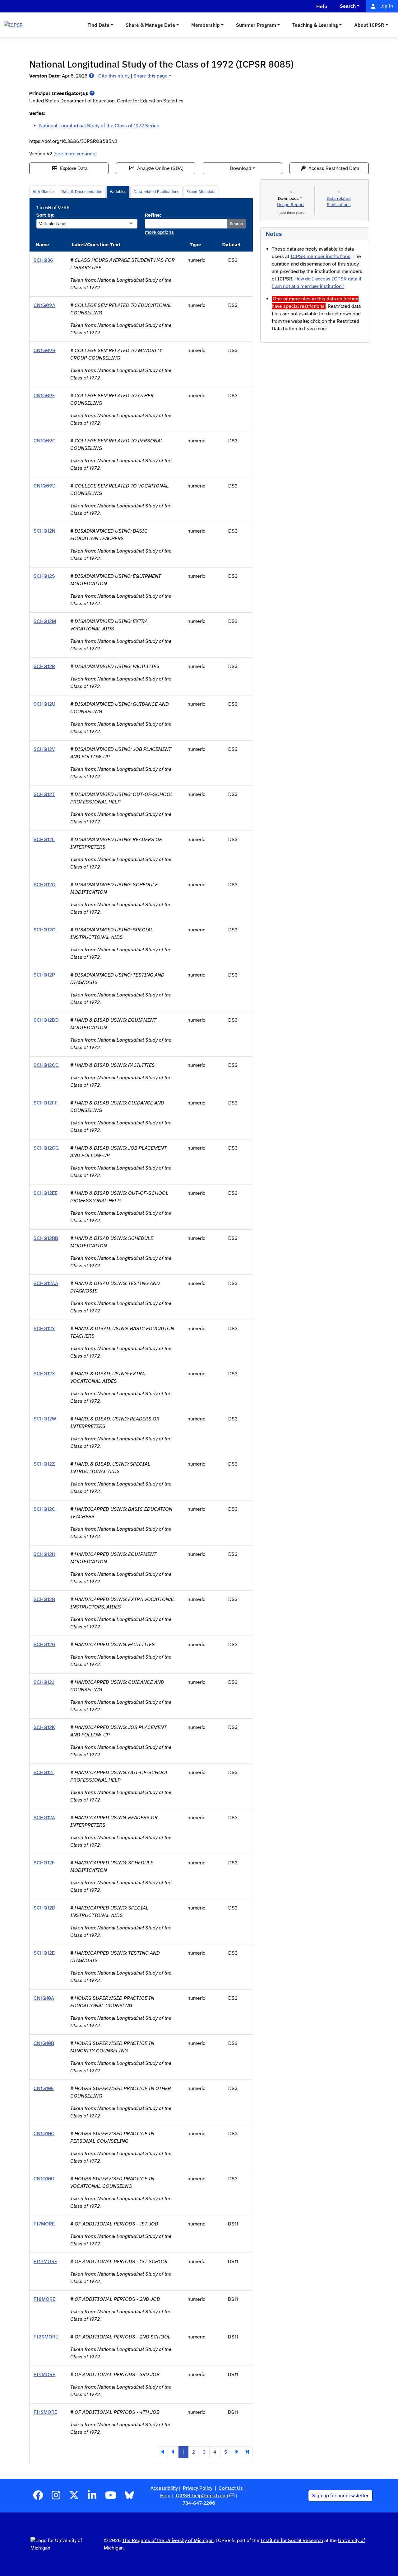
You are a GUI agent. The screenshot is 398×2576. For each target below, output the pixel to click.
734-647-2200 (199, 2503)
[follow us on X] (74, 2497)
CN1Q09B (44, 351)
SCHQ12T (44, 794)
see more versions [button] (75, 154)
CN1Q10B (44, 2043)
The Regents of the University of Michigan (168, 2541)
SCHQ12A (44, 1818)
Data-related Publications (156, 192)
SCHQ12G (44, 1645)
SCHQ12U (44, 704)
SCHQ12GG (46, 1148)
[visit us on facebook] (38, 2497)
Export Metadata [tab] (201, 192)
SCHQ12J (44, 1682)
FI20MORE (46, 2337)
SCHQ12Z (44, 1464)
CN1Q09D (45, 486)
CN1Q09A (44, 305)
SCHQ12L (44, 840)
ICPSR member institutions (320, 257)
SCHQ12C (44, 1509)
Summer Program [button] (256, 25)
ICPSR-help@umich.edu (202, 2496)
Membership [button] (206, 25)
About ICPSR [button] (369, 25)
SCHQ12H (44, 1554)
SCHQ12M (45, 621)
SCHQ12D (44, 1908)
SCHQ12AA (46, 1283)
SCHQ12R (44, 666)
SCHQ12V (44, 749)
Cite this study (114, 76)
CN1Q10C (44, 2134)
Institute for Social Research (292, 2541)
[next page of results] (236, 2452)
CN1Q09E (44, 396)
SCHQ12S (44, 576)
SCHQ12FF (46, 1103)
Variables (118, 192)
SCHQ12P (44, 975)
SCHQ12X (44, 1374)
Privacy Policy (198, 2488)
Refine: (153, 215)
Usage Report (291, 205)
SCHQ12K (44, 1727)
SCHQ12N (44, 531)
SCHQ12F (44, 1863)
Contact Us (231, 2488)
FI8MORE (44, 2299)
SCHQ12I (44, 1773)
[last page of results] (247, 2452)
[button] (91, 76)
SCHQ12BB (46, 1238)
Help (165, 2496)
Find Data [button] (98, 25)
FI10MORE (45, 2412)
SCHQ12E (44, 1953)
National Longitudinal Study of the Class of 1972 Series (99, 126)
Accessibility (164, 2488)
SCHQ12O (45, 930)
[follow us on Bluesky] (129, 2497)
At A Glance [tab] (43, 192)
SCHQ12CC (46, 1065)
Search (236, 224)
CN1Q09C (45, 441)
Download (241, 168)
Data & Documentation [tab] (82, 192)
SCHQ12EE (46, 1193)
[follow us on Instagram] (56, 2497)
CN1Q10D (44, 2179)
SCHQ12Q (45, 885)
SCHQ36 (43, 260)
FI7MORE (44, 2224)
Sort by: (45, 215)
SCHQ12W (45, 1419)
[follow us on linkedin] (92, 2497)
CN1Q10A (44, 1998)
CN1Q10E (44, 2089)
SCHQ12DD (46, 1020)
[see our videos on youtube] (111, 2497)
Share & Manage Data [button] (150, 25)
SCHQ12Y (44, 1329)
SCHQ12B (44, 1599)
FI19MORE (45, 2262)
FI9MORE (44, 2375)
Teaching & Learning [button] (315, 25)
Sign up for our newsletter (340, 2496)
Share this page (150, 76)
